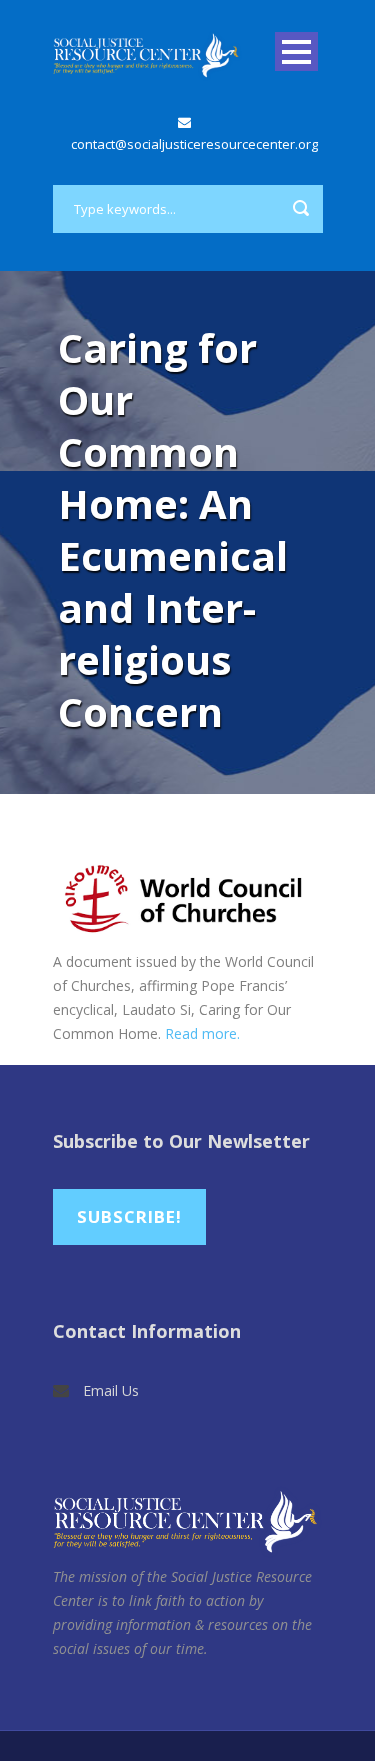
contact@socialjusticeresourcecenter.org (194, 144)
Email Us (111, 1390)
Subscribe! (129, 1216)
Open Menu (296, 51)
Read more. (202, 1033)
